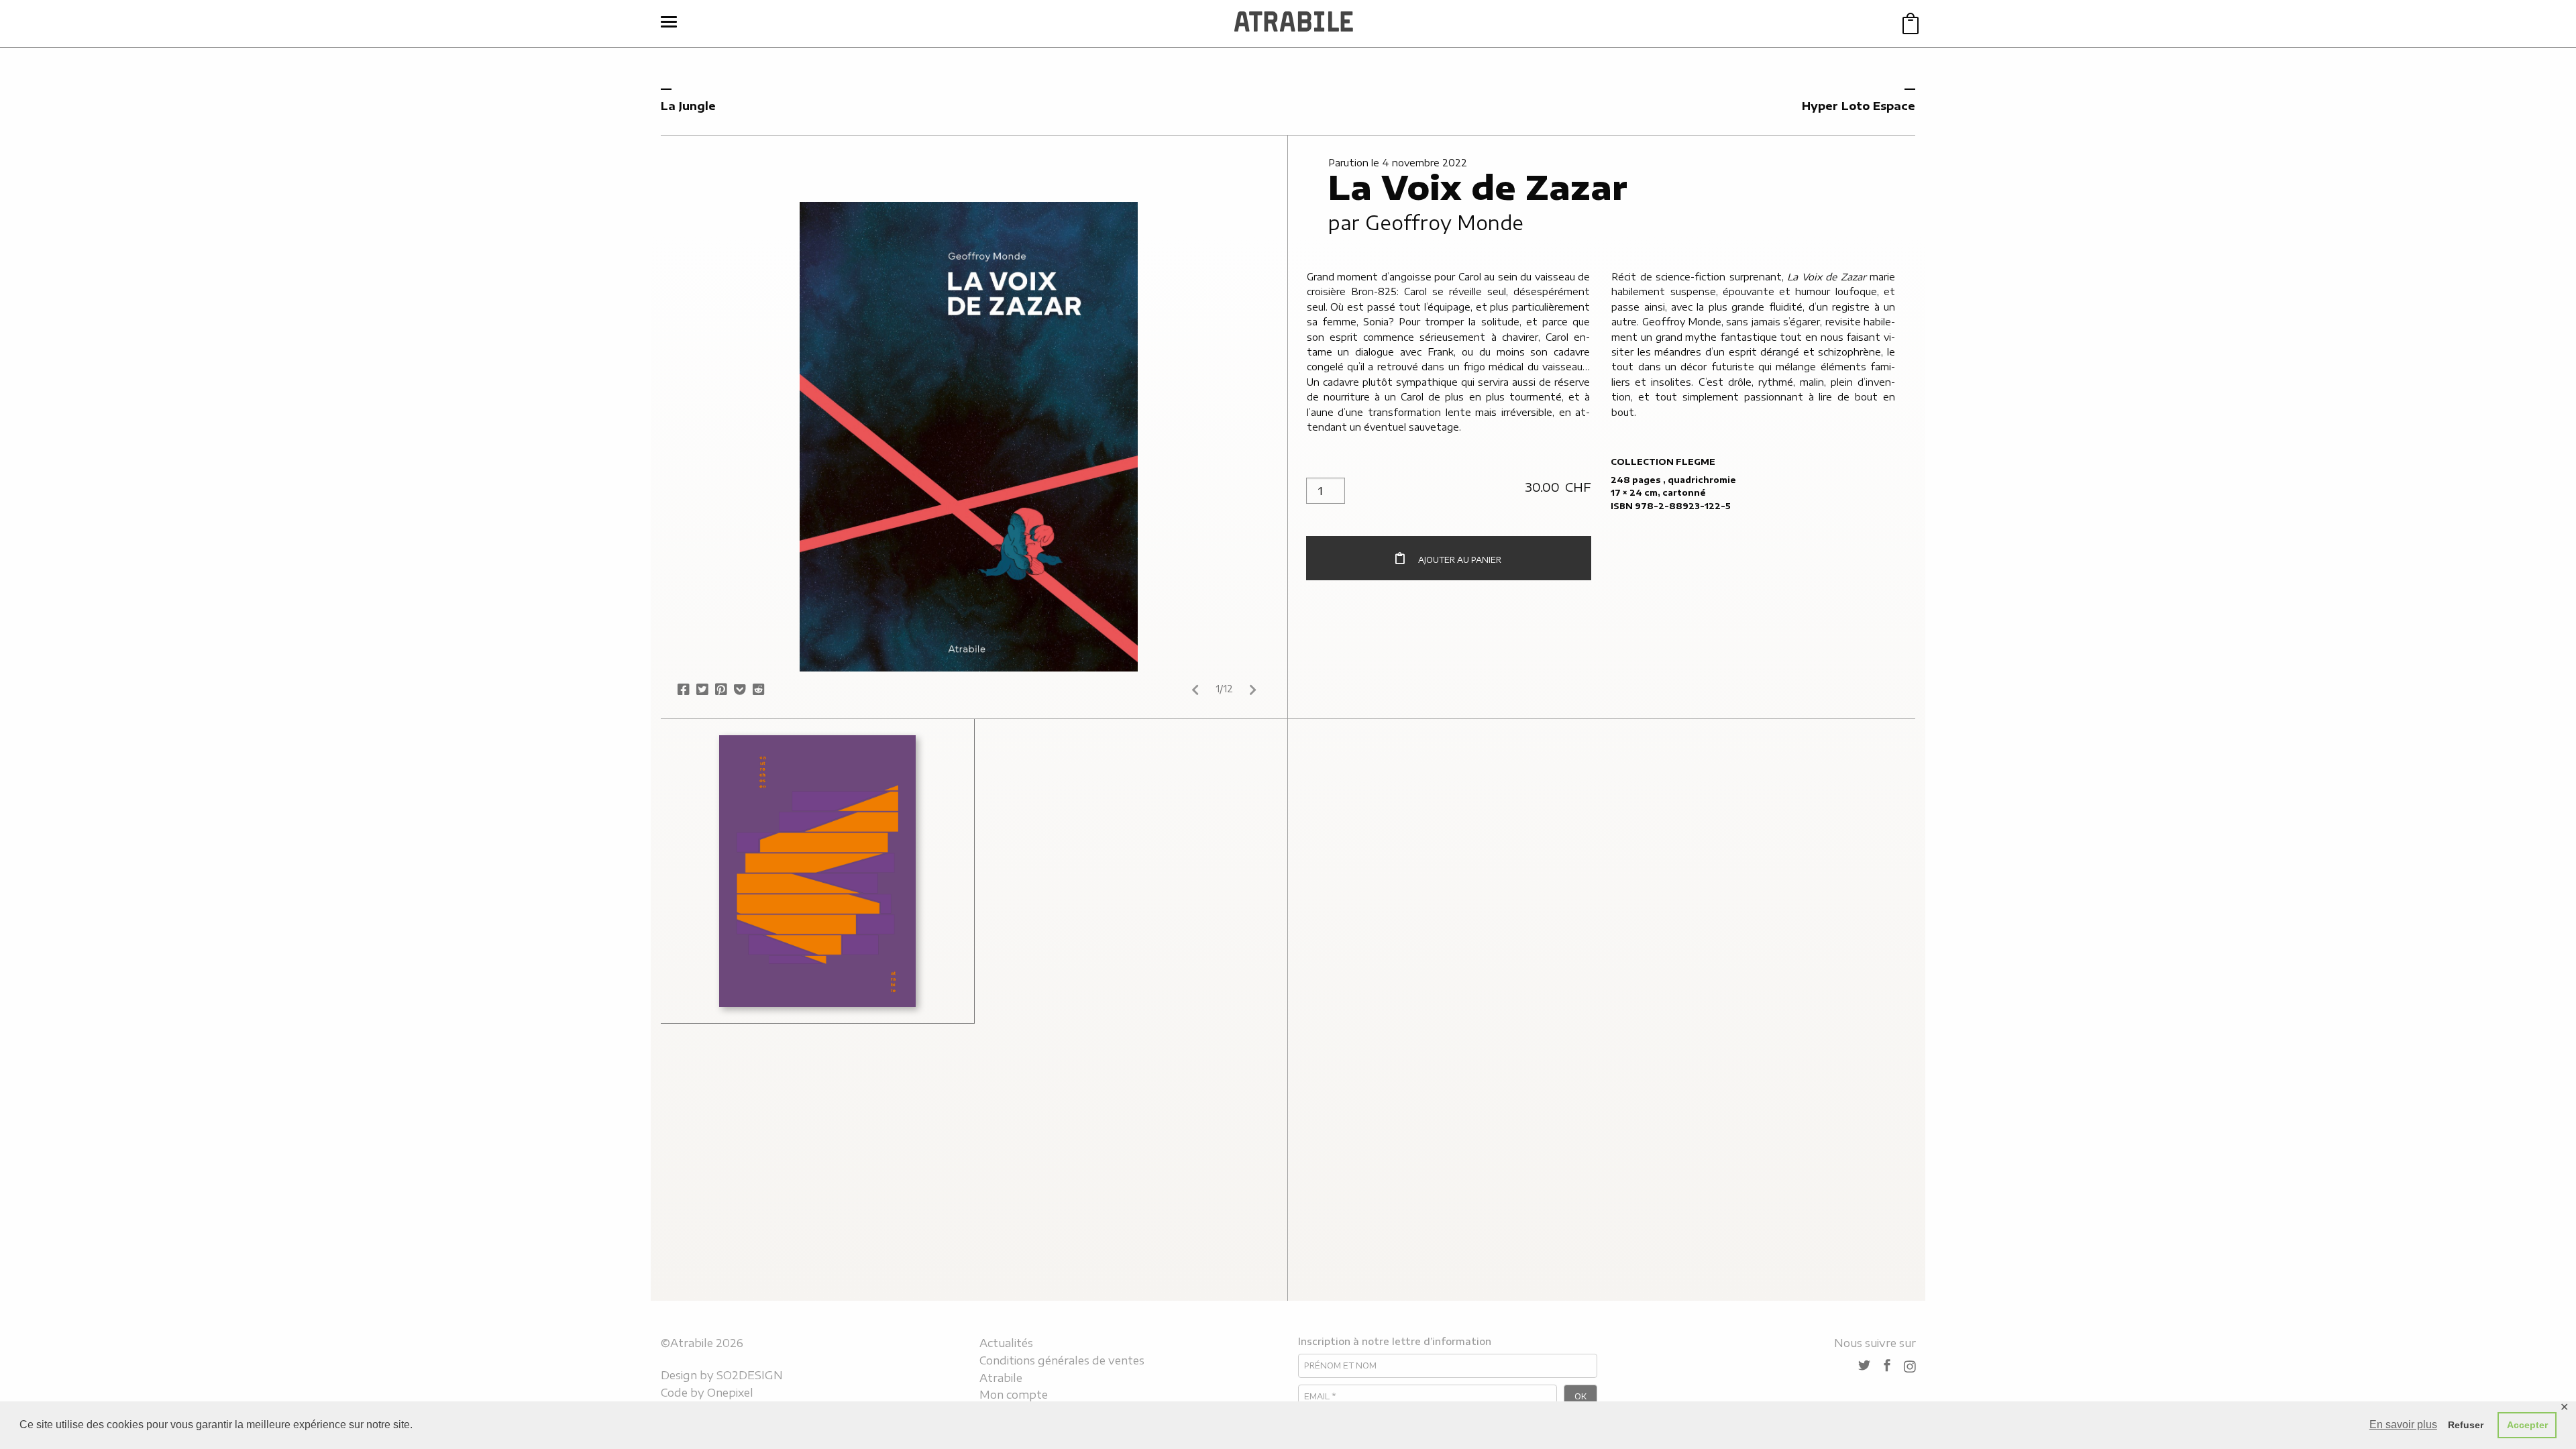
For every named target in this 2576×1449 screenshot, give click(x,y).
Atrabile (1001, 1378)
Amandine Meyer (838, 816)
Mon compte (1014, 1395)
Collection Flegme (1663, 462)
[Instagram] (1910, 1366)
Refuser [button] (2466, 1425)
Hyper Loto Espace (1859, 106)
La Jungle (688, 106)
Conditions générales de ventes (1062, 1360)
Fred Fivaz (825, 919)
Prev (1195, 690)
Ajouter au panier (1460, 560)
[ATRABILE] (1294, 23)
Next (1253, 690)
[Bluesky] (1864, 1366)
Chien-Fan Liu (752, 893)
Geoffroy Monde (1444, 222)
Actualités (1006, 1343)
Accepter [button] (2527, 1425)
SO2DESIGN (750, 1375)
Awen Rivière (747, 841)
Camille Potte (813, 867)
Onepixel (730, 1393)
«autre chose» (760, 748)
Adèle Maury (746, 790)
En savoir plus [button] (2403, 1425)
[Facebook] (1887, 1366)
